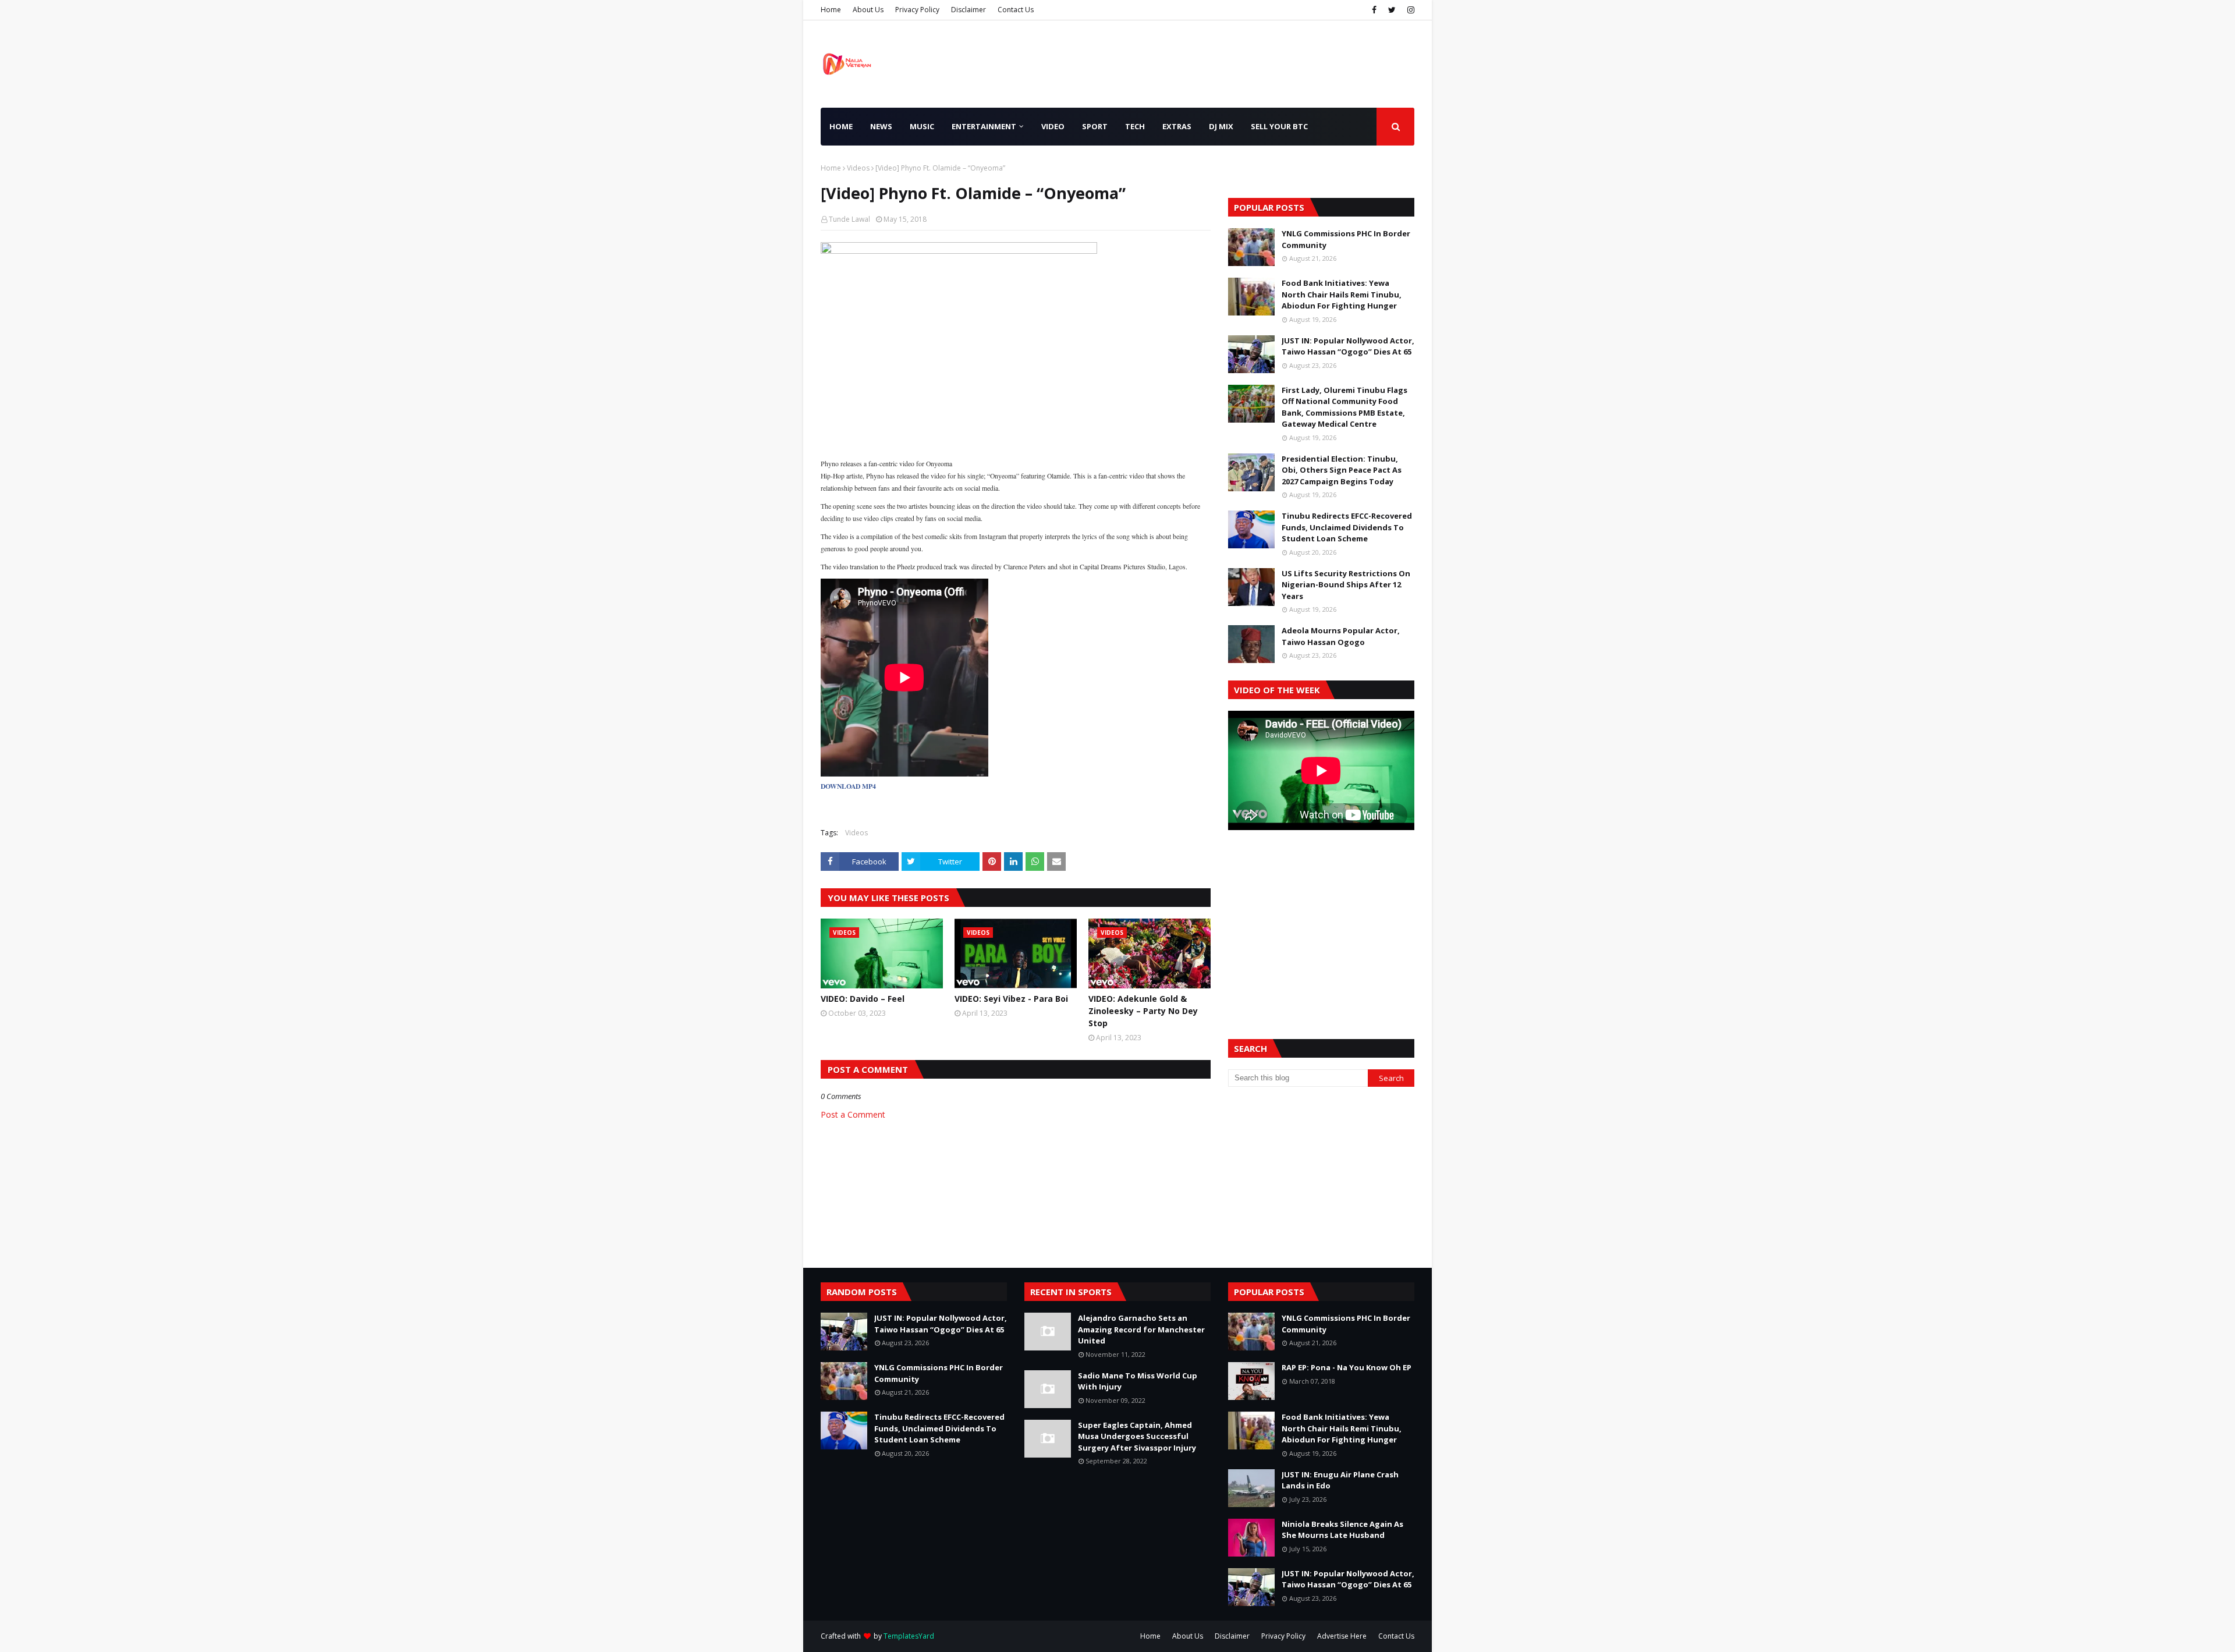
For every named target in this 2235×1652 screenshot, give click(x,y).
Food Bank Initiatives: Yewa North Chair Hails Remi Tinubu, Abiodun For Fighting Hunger (1342, 294)
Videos (858, 168)
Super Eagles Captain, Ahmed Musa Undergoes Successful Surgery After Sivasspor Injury (1137, 1436)
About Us (868, 10)
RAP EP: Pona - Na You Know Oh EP (1347, 1367)
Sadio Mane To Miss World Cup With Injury (1138, 1381)
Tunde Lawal (849, 219)
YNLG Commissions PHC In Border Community (1346, 239)
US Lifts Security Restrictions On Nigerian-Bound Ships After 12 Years (1346, 585)
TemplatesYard (909, 1636)
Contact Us (1016, 10)
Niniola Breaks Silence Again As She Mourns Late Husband (1342, 1530)
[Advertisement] (1321, 920)
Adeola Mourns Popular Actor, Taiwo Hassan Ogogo (1341, 636)
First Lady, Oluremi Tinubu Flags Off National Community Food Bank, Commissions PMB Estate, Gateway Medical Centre (1344, 407)
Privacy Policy (917, 10)
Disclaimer (968, 10)
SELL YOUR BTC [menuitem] (1279, 126)
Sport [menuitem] (1095, 126)
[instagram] (1409, 10)
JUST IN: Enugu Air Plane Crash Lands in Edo (1340, 1480)
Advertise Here (1342, 1636)
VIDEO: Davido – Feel (863, 999)
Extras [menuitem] (1177, 126)
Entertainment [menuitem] (984, 126)
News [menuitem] (881, 126)
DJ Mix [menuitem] (1221, 126)
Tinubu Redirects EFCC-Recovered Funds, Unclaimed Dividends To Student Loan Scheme (1347, 527)
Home (831, 10)
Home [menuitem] (841, 126)
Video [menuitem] (1053, 126)
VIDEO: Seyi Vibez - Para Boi (1011, 999)
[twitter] (1392, 10)
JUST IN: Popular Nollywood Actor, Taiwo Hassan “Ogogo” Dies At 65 (1348, 346)
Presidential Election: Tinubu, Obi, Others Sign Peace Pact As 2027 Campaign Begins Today (1342, 470)
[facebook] (1374, 10)
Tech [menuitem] (1135, 126)
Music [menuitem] (922, 126)
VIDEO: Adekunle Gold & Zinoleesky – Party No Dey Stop (1143, 1011)
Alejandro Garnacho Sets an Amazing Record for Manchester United (1141, 1329)
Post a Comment (853, 1114)
